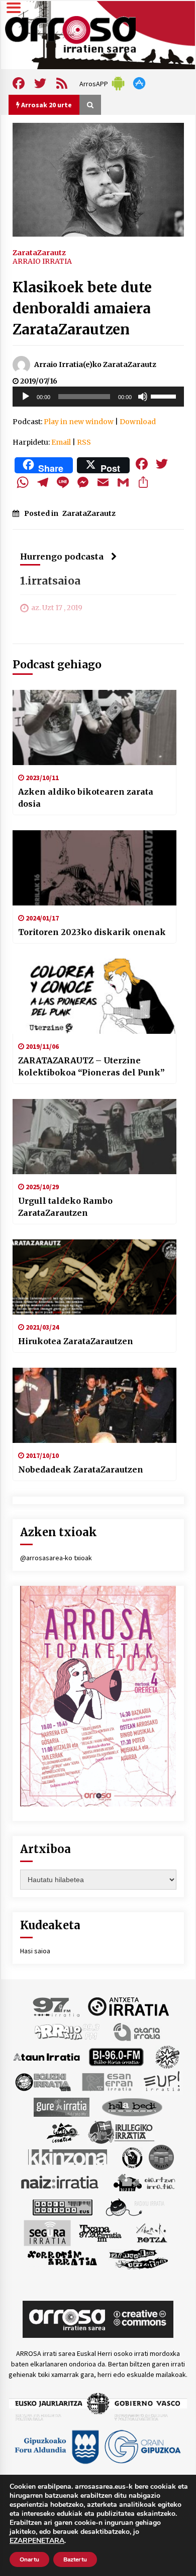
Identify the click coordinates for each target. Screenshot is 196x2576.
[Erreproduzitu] (26, 397)
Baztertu (75, 2559)
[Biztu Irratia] (168, 2056)
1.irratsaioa (50, 581)
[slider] (165, 396)
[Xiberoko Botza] (151, 2232)
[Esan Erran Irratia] (107, 2081)
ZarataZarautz (39, 252)
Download (138, 422)
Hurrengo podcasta (62, 557)
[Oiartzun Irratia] (144, 2181)
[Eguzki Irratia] (42, 2081)
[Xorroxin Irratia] (62, 2258)
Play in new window (79, 422)
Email (61, 442)
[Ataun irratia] (47, 2056)
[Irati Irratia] (63, 2131)
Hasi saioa (35, 1951)
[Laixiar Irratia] (161, 2156)
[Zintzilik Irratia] (139, 2258)
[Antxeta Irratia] (128, 2006)
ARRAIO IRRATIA (42, 261)
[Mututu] (143, 397)
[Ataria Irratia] (137, 2031)
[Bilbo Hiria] (116, 2056)
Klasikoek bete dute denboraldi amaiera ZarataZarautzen (82, 308)
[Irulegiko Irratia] (121, 2131)
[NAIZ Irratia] (60, 2181)
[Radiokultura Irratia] (62, 2206)
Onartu (29, 2559)
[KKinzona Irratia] (68, 2156)
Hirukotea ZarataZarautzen (76, 1341)
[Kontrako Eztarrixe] (131, 2156)
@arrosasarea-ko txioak (56, 1558)
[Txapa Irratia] (100, 2232)
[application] (98, 397)
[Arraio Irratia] (67, 2031)
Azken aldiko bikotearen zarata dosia (86, 798)
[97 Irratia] (57, 2006)
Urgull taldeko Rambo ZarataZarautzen (65, 1207)
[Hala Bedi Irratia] (132, 2106)
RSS (84, 442)
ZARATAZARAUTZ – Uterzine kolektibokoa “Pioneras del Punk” (91, 1066)
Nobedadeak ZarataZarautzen (81, 1469)
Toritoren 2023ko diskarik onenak (92, 932)
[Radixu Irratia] (134, 2206)
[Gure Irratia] (61, 2106)
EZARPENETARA (37, 2541)
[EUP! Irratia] (163, 2081)
